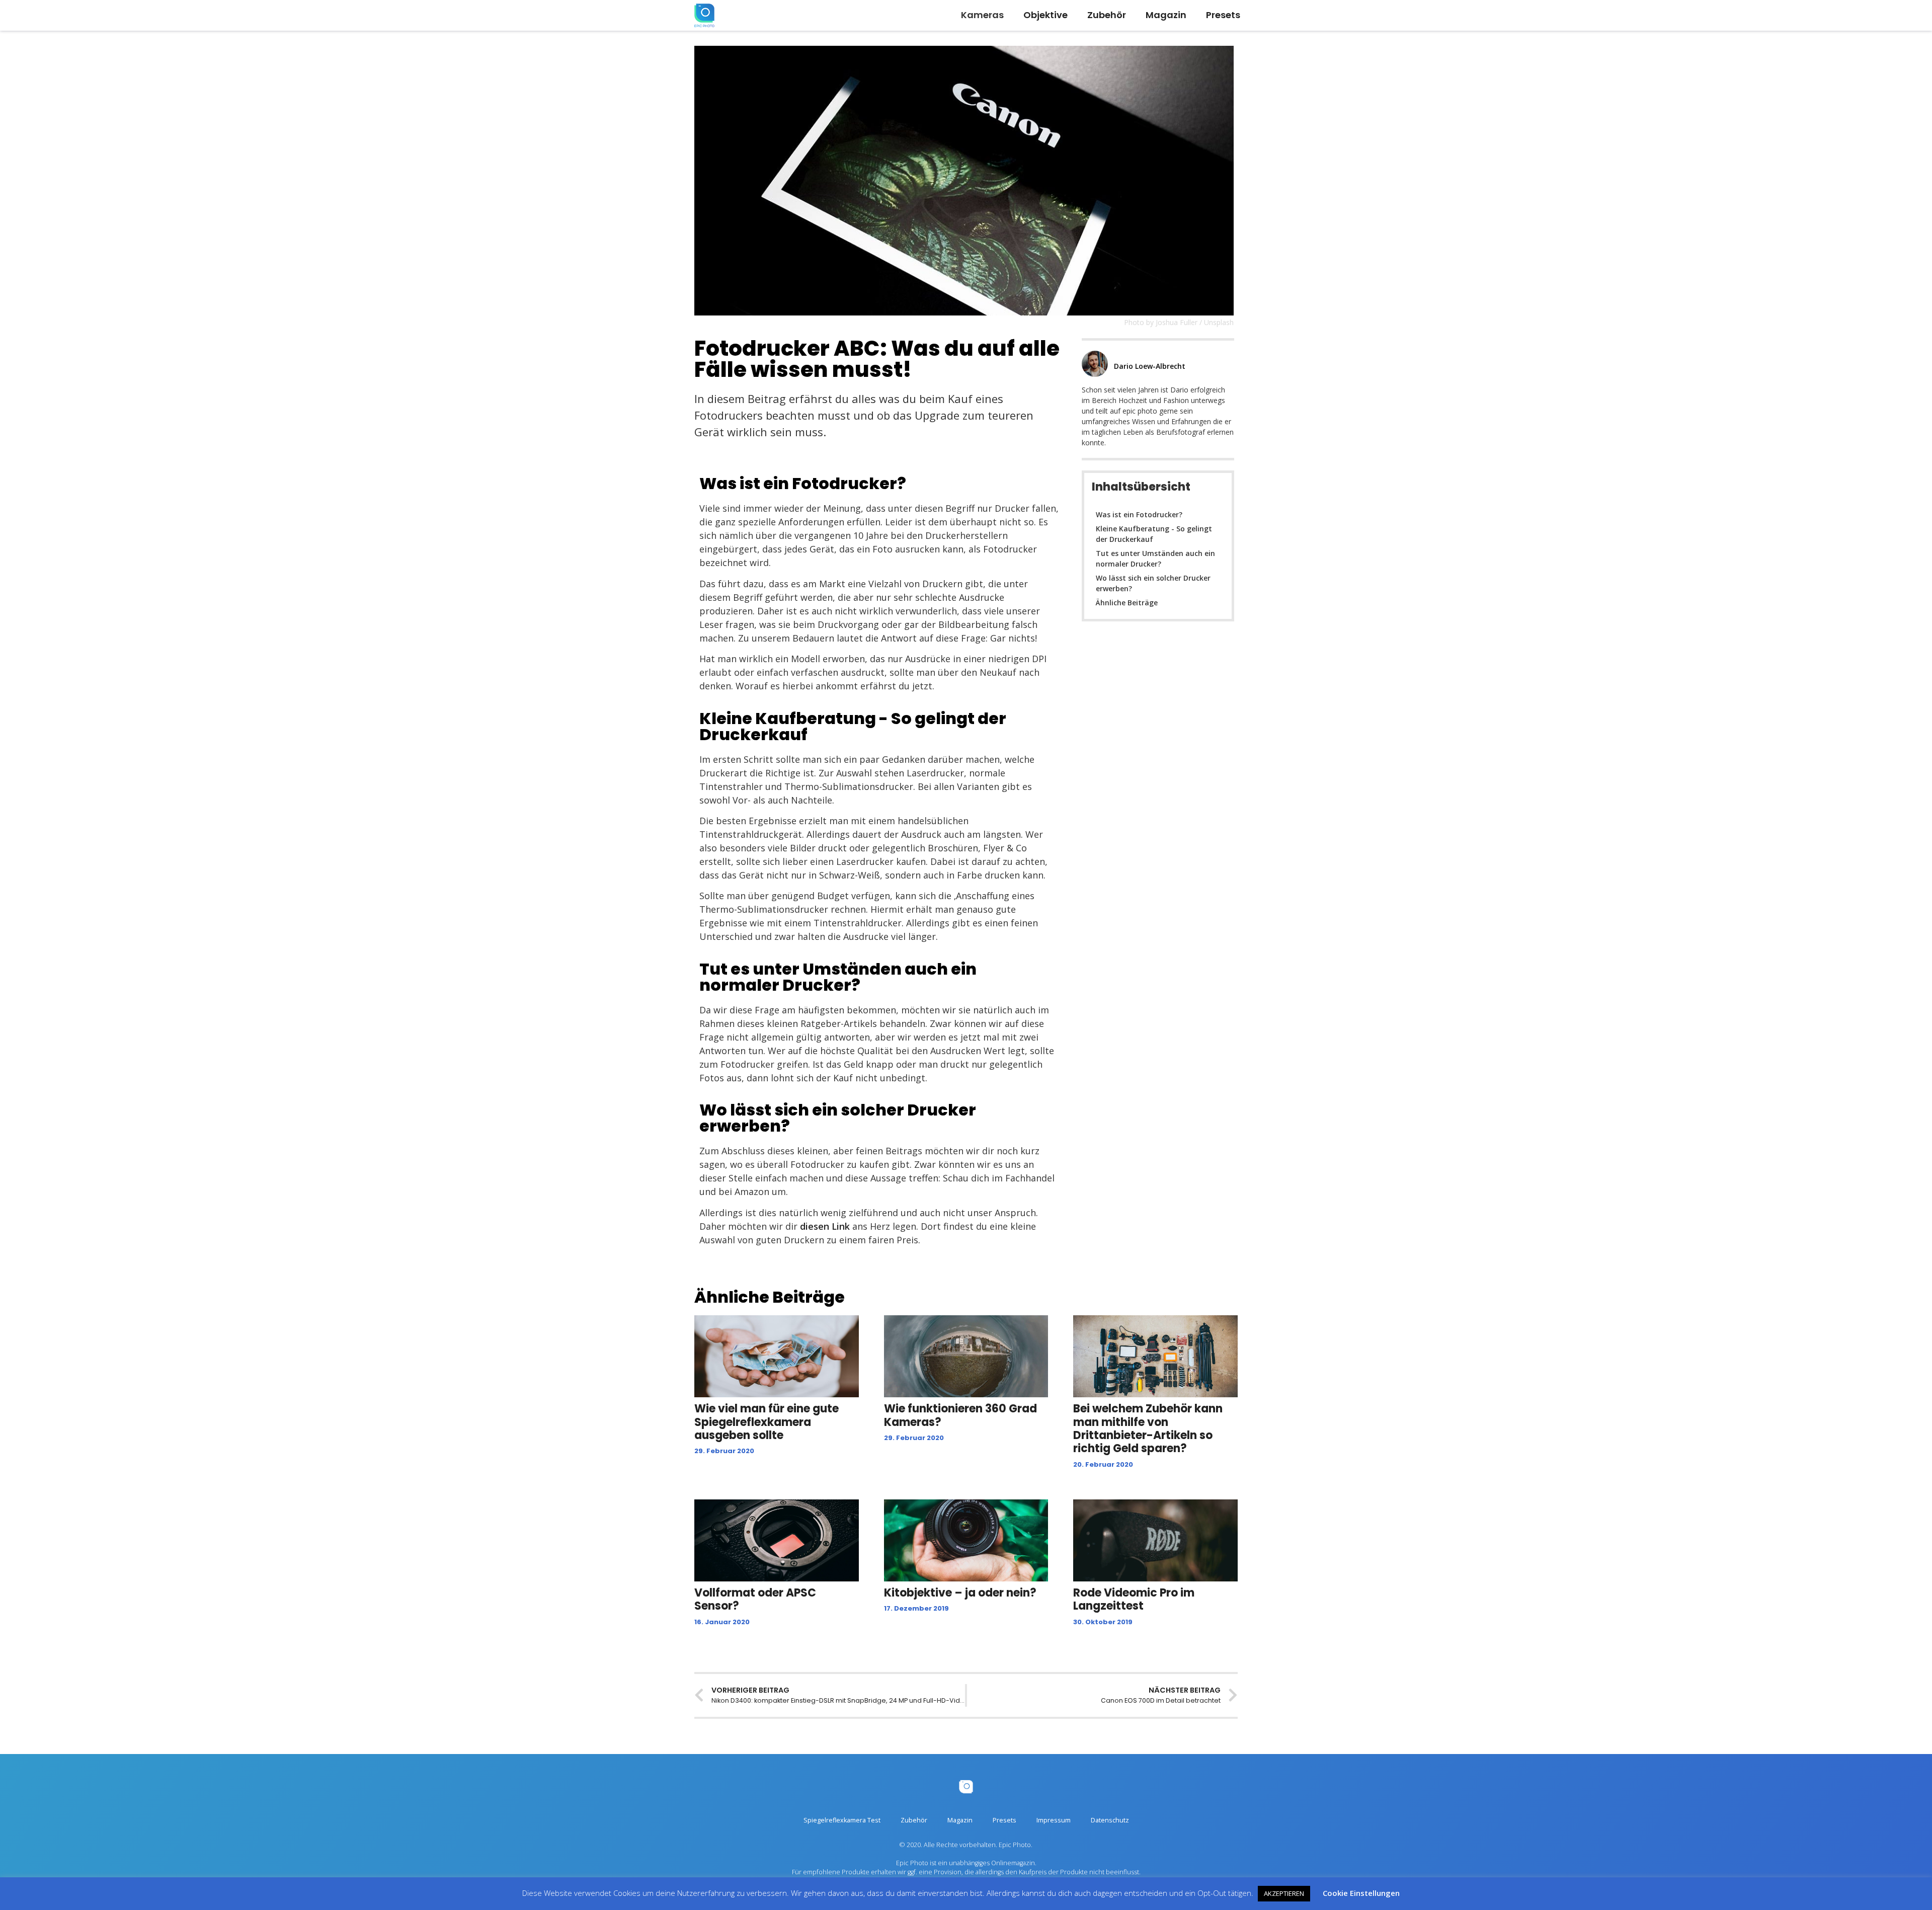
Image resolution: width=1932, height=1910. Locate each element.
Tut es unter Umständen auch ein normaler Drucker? (1155, 559)
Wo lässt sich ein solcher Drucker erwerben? (1153, 583)
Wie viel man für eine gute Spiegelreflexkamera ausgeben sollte (767, 1422)
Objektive (1045, 15)
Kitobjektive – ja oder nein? (960, 1593)
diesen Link (825, 1226)
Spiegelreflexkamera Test (842, 1820)
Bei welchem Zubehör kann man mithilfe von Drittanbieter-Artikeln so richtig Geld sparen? (1148, 1428)
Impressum (1054, 1820)
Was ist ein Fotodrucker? (1139, 514)
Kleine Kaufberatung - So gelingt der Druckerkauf (1154, 534)
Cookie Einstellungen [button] (1361, 1893)
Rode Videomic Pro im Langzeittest (1134, 1599)
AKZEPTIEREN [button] (1284, 1893)
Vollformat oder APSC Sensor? (755, 1599)
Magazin (1166, 15)
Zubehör (1107, 15)
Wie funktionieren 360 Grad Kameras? (960, 1415)
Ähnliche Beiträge (1127, 603)
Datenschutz (1110, 1820)
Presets (1223, 15)
